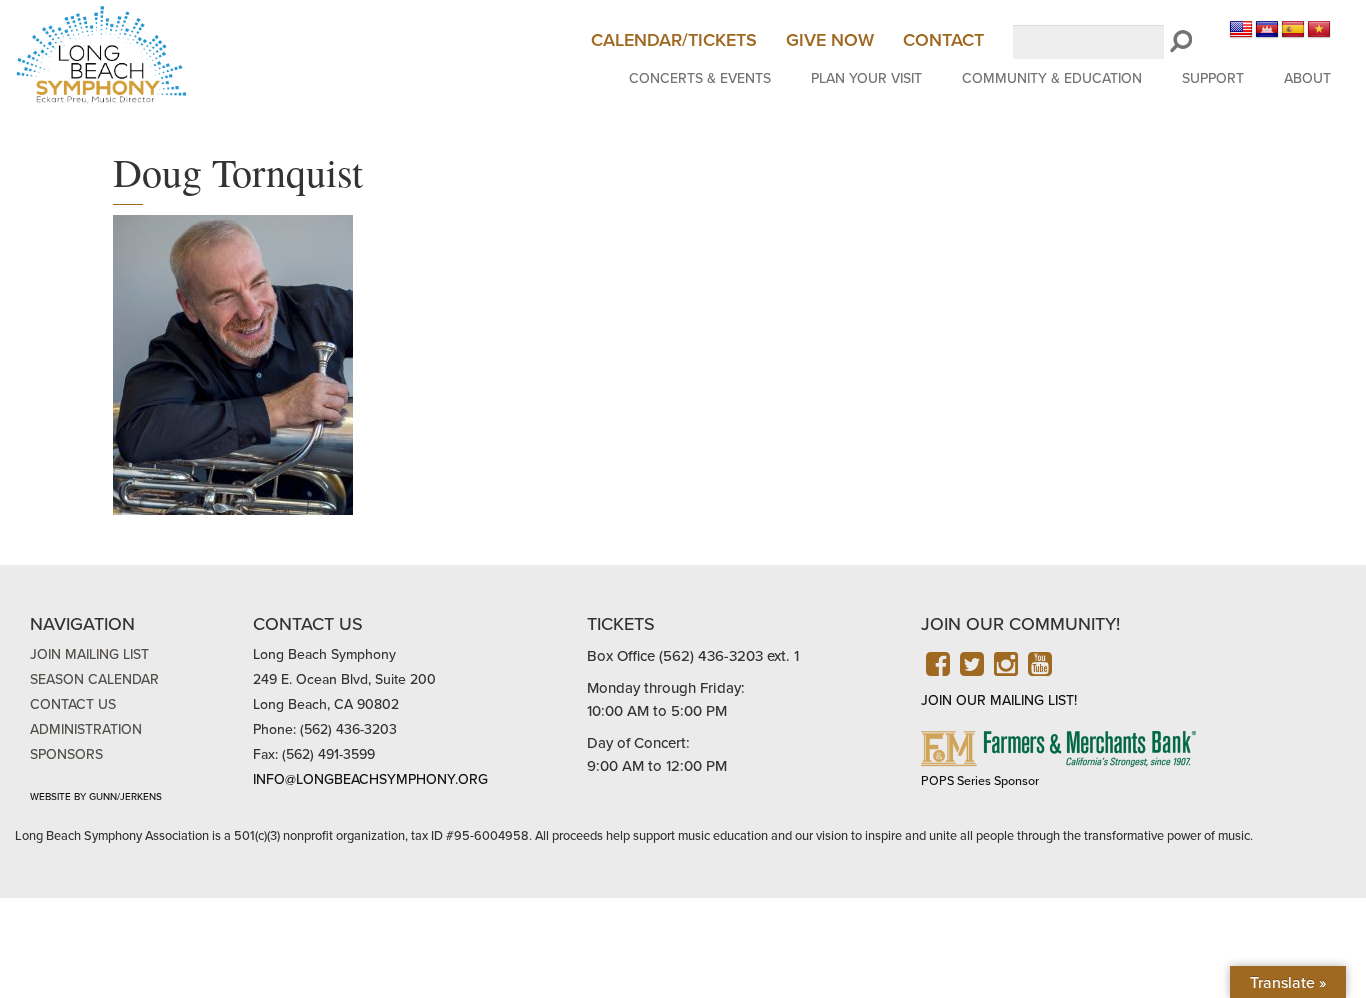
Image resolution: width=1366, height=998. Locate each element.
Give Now (830, 40)
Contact (943, 40)
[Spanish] (1293, 30)
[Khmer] (1267, 30)
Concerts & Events (700, 78)
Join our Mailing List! (999, 700)
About (1307, 78)
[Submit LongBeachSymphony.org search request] (1181, 42)
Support (1213, 78)
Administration (86, 729)
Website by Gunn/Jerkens (96, 797)
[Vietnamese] (1319, 30)
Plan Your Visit (866, 78)
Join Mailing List (89, 654)
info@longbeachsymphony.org (370, 779)
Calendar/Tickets (674, 40)
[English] (1241, 30)
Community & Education (1052, 78)
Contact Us (73, 704)
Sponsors (66, 754)
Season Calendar (94, 679)
